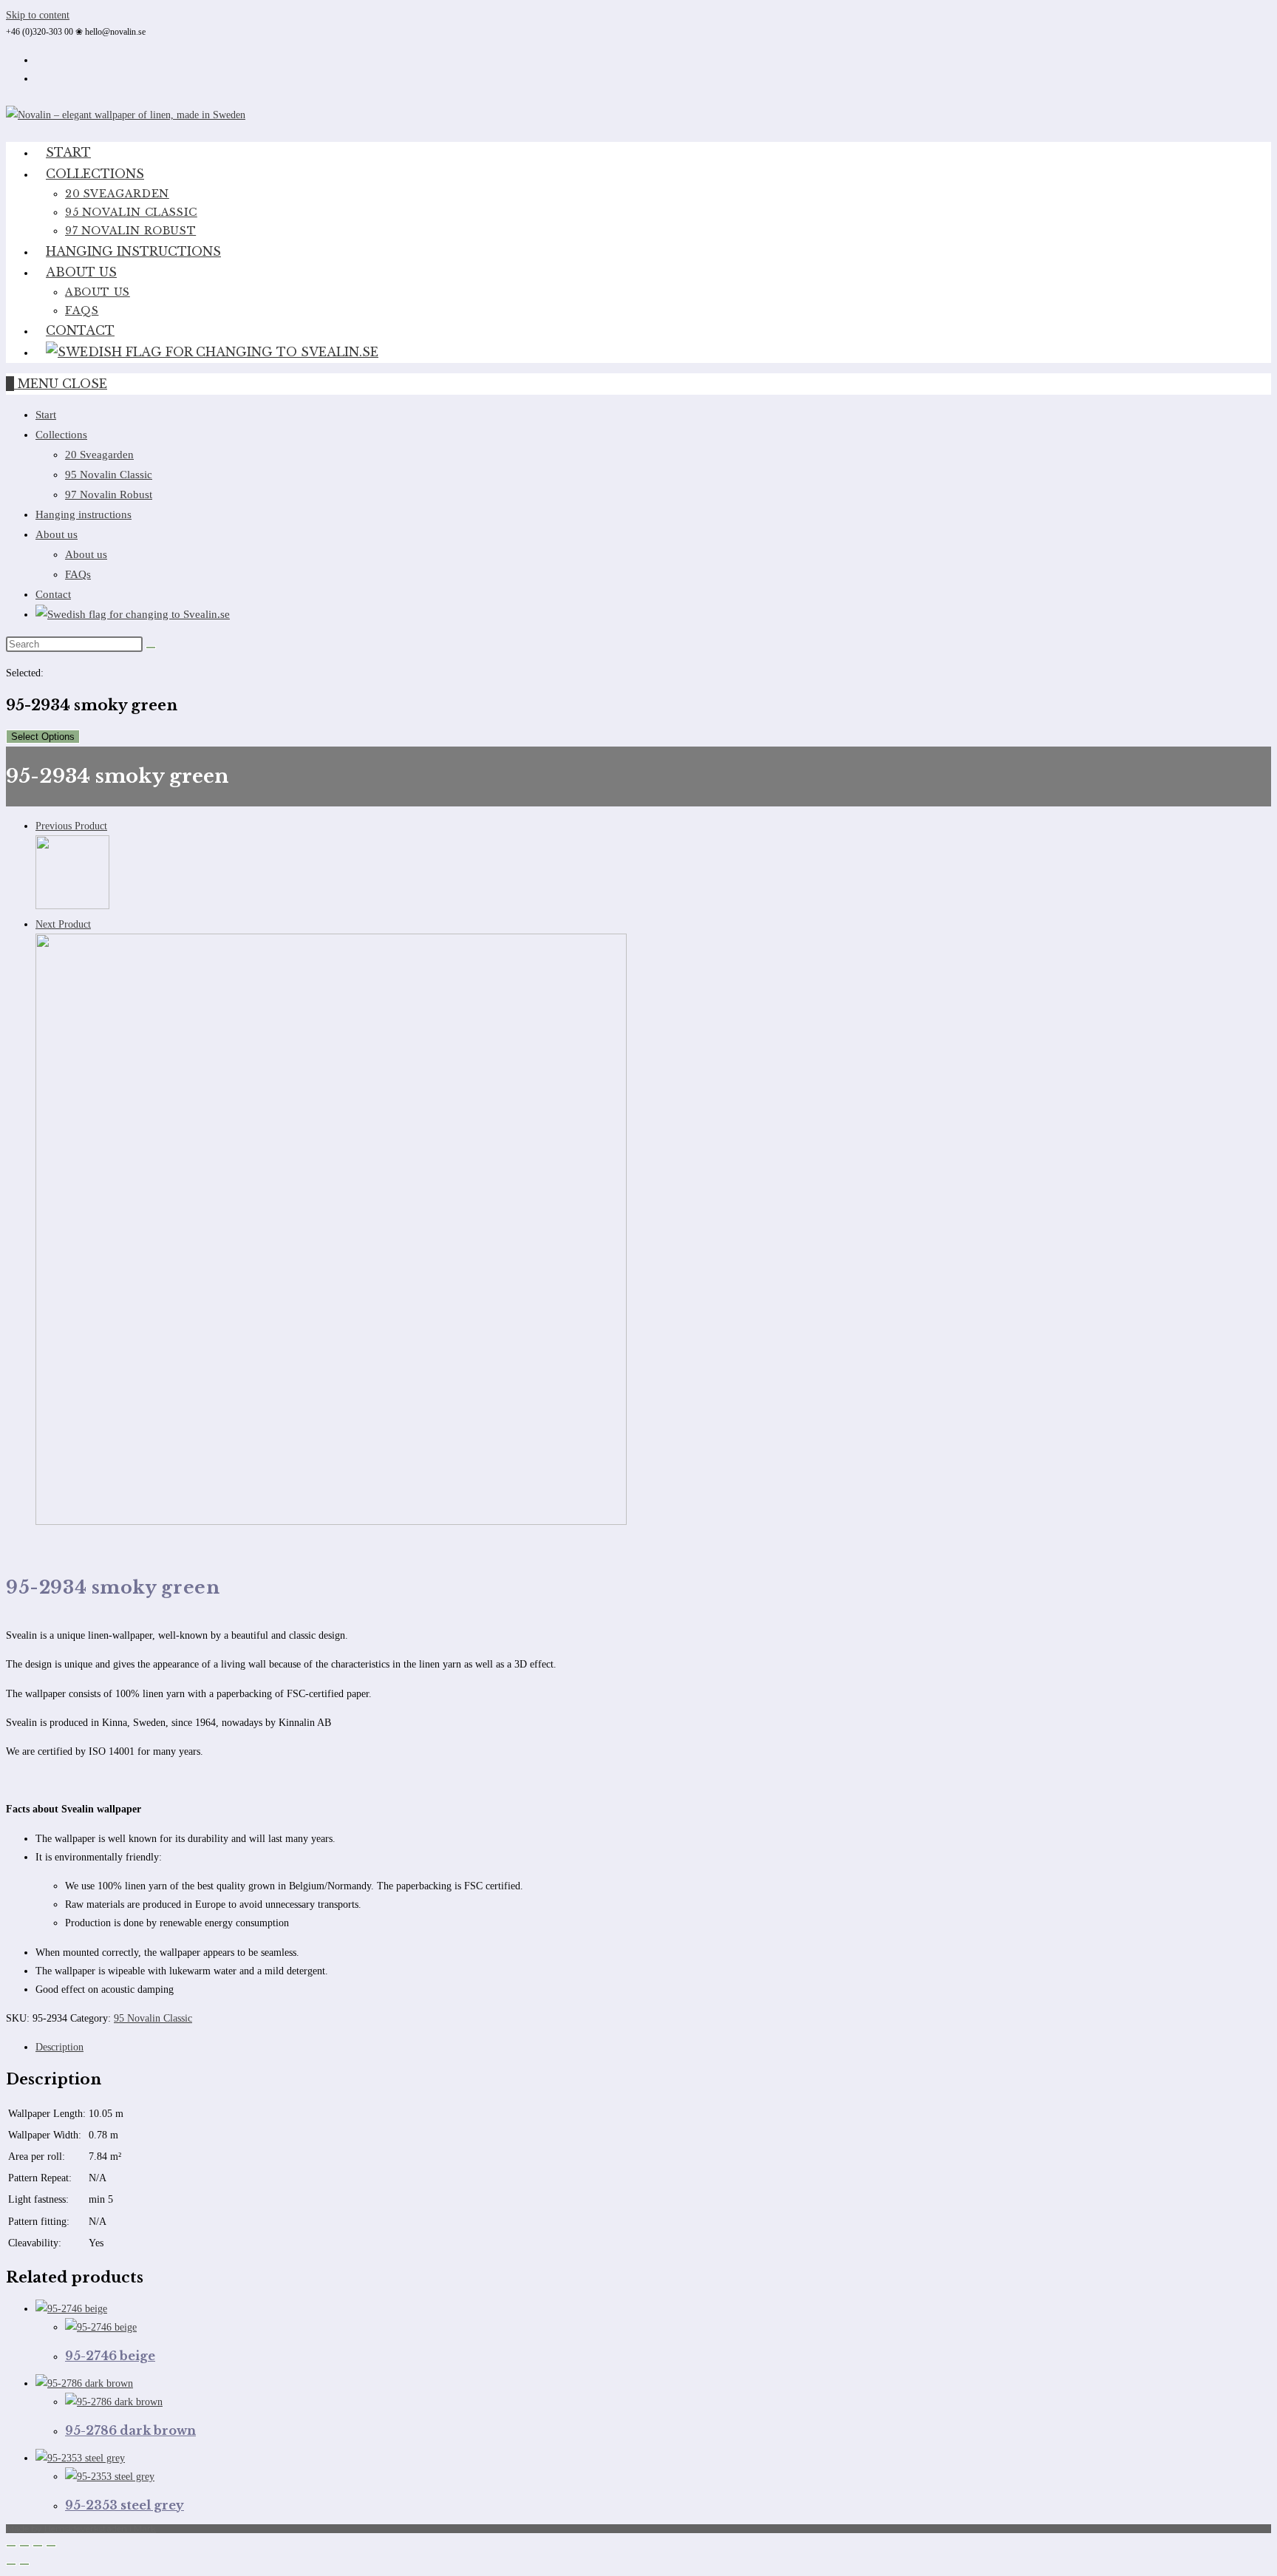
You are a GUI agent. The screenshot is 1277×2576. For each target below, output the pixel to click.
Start (46, 415)
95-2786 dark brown (130, 2430)
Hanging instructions (84, 514)
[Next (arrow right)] (24, 2564)
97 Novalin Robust (109, 495)
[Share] (38, 2546)
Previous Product (71, 826)
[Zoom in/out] (11, 2546)
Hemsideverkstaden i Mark (100, 2528)
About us (57, 534)
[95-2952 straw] (72, 906)
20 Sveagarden (99, 455)
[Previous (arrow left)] (11, 2564)
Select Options (43, 737)
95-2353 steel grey (125, 2505)
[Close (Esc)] (51, 2546)
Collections (61, 435)
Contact (53, 594)
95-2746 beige (110, 2356)
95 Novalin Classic (109, 475)
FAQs (78, 574)
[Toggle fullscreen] (24, 2546)
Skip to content (38, 15)
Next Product (63, 924)
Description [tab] (59, 2047)
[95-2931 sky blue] (331, 1522)
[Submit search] (151, 648)
